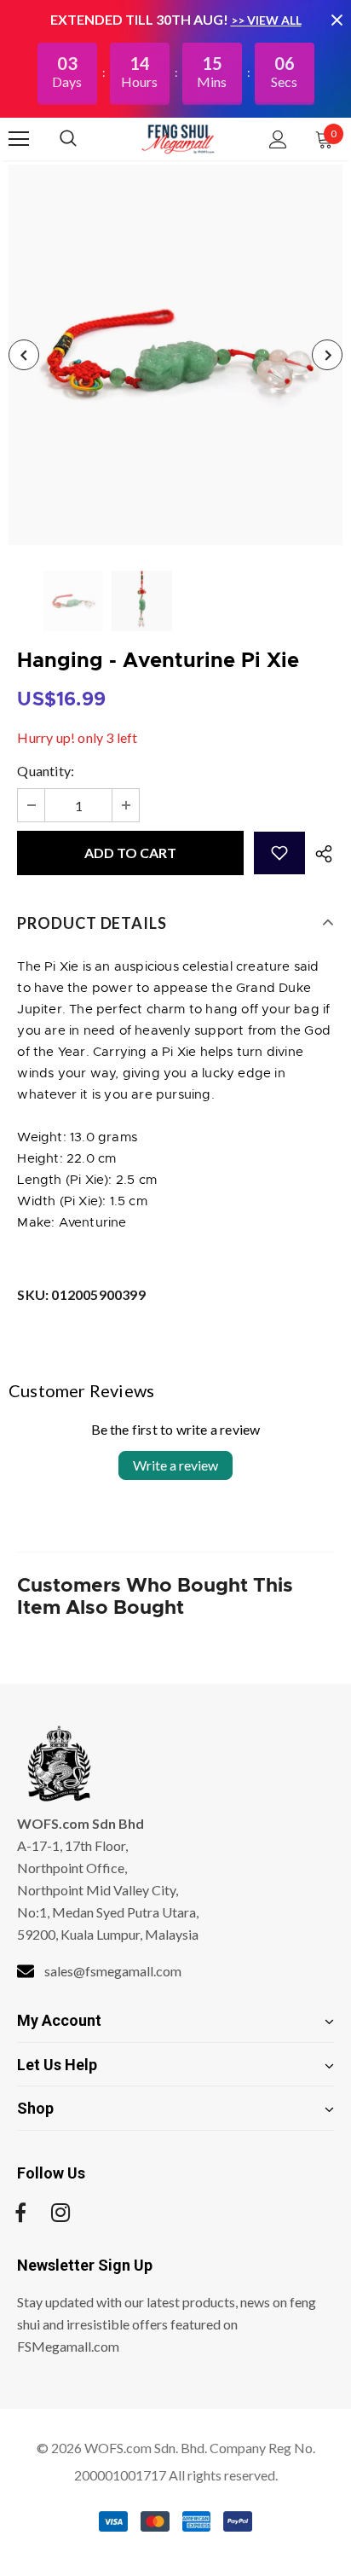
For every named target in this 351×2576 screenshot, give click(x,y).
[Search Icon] (85, 139)
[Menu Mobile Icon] (19, 139)
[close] (337, 20)
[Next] (327, 355)
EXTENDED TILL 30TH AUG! (141, 19)
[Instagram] (60, 2213)
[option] (175, 355)
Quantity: (46, 771)
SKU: (81, 1294)
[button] (279, 853)
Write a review (175, 1465)
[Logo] (178, 138)
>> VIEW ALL (266, 20)
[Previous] (24, 355)
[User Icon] (278, 139)
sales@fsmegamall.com (113, 1971)
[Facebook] (20, 2213)
